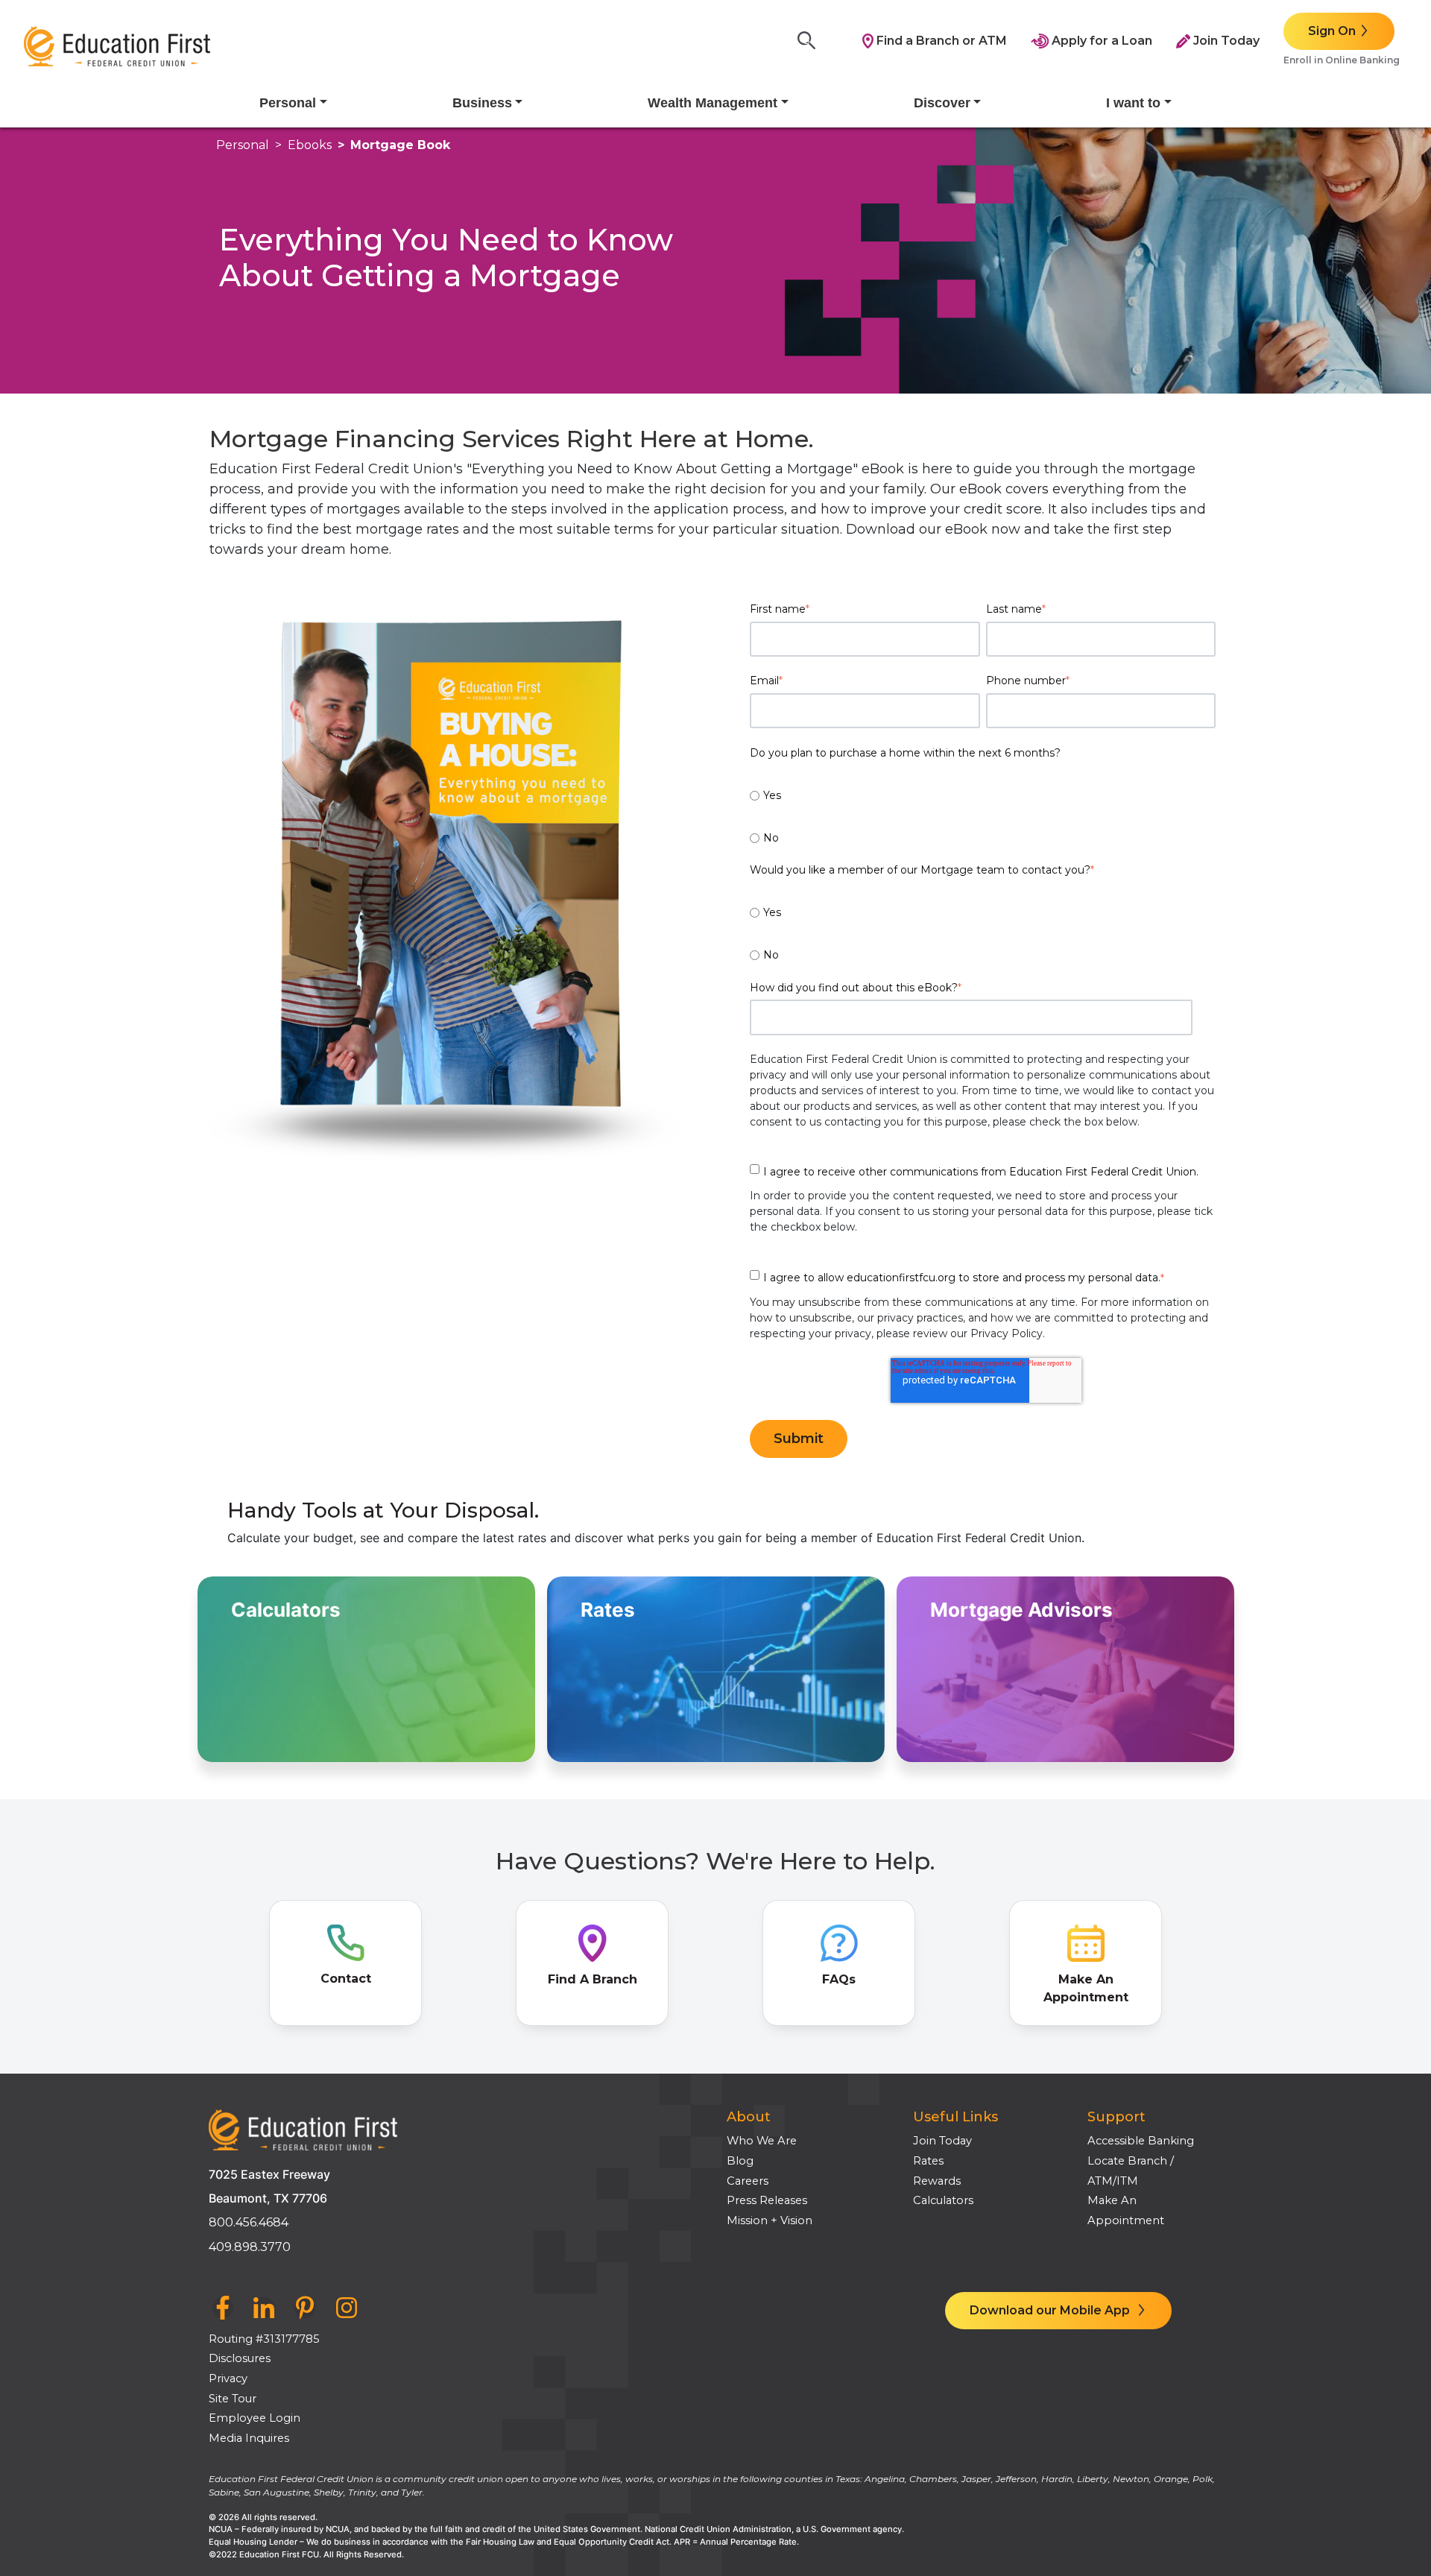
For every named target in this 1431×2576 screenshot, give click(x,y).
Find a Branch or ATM (940, 41)
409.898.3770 (250, 2247)
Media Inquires (249, 2438)
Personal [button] (288, 103)
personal (243, 145)
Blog (740, 2161)
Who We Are (762, 2141)
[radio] (983, 786)
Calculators (943, 2200)
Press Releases (767, 2200)
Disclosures (240, 2358)
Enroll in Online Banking (1342, 60)
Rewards (937, 2181)
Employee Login (255, 2418)
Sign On (1332, 31)
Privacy (228, 2378)
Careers (748, 2181)
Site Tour (233, 2399)
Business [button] (482, 103)
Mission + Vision (770, 2220)
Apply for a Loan (1100, 41)
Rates (928, 2161)
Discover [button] (942, 103)
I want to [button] (1133, 103)
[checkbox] (983, 808)
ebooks (310, 145)
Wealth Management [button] (713, 103)
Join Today (1225, 41)
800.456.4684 (249, 2222)
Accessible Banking (1141, 2141)
